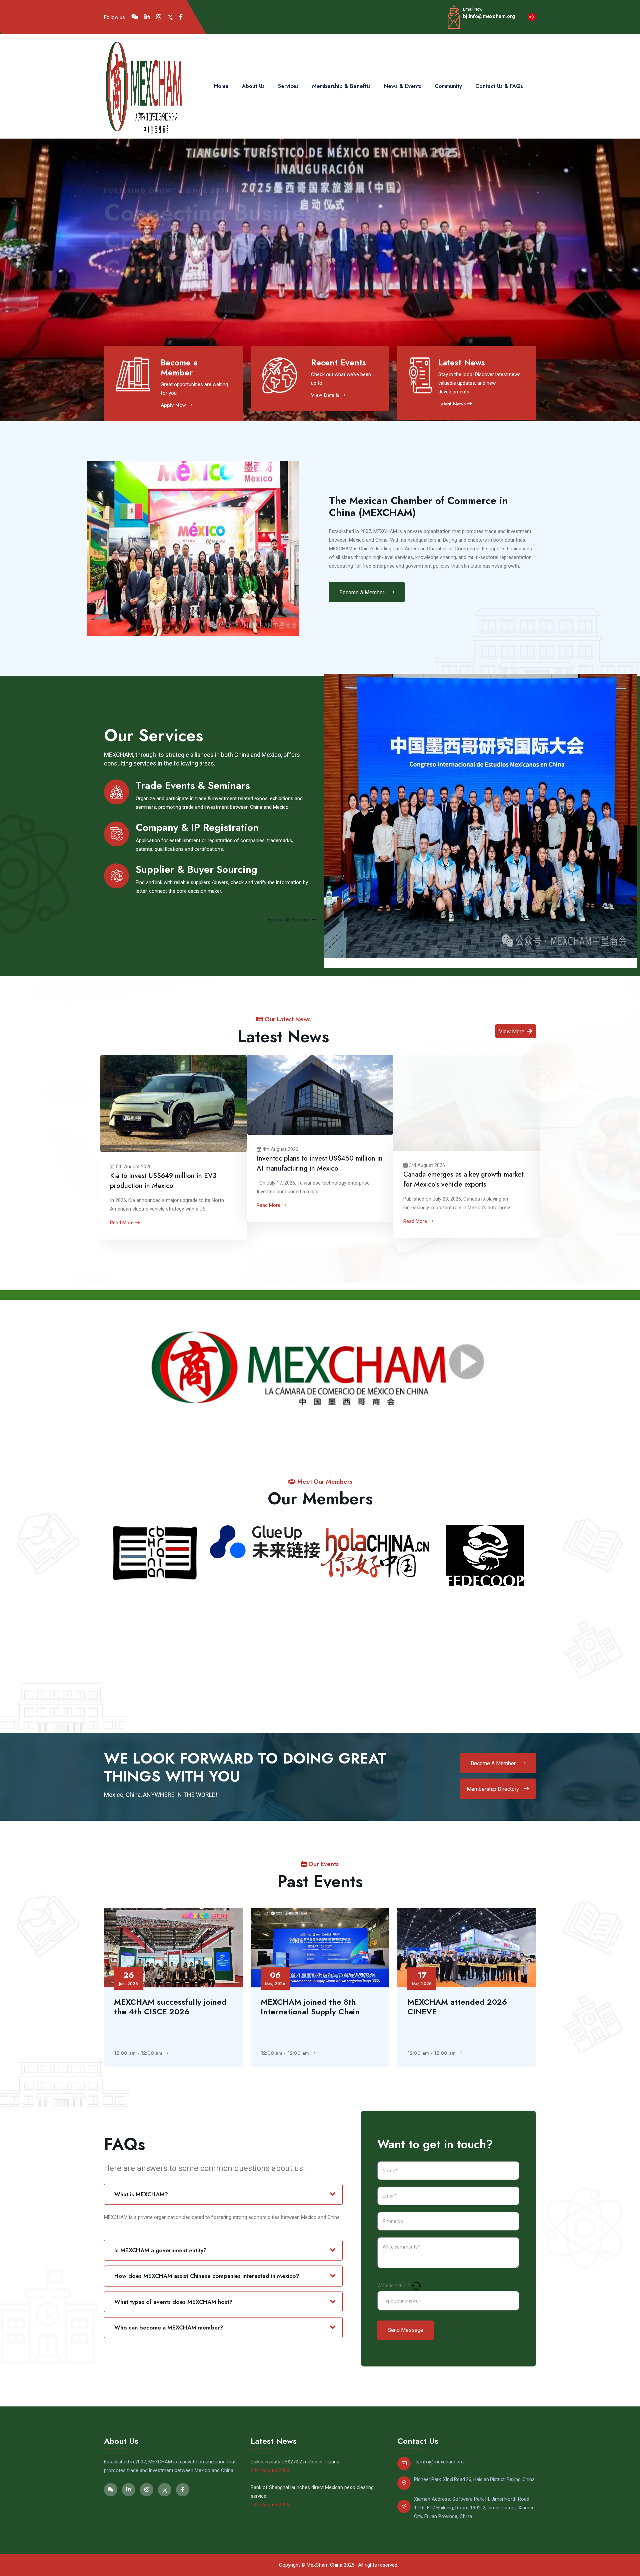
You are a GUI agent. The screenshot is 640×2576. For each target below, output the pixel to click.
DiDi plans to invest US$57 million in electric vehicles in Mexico (380, 1180)
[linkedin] (147, 17)
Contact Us (199, 314)
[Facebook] (181, 17)
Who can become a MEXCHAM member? (169, 2327)
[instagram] (159, 17)
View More (512, 1031)
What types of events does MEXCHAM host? (173, 2302)
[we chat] (135, 17)
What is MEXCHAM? (141, 2194)
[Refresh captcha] (416, 2286)
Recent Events (338, 362)
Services (288, 86)
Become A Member (362, 592)
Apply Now (174, 405)
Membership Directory (493, 1789)
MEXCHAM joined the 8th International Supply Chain (310, 2007)
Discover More (132, 314)
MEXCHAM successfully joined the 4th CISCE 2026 (170, 2007)
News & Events (403, 86)
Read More (190, 1207)
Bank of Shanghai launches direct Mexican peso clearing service (312, 2492)
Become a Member (179, 367)
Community (448, 86)
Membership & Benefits (341, 86)
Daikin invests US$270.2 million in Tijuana (534, 1180)
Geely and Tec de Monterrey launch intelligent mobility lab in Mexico (231, 1165)
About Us (253, 86)
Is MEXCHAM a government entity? (160, 2250)
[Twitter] (170, 17)
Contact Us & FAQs (499, 86)
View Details (326, 395)
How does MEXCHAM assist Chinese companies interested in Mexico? (207, 2276)
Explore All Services (290, 920)
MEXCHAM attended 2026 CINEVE (457, 2007)
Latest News (462, 362)
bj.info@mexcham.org (489, 16)
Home (221, 86)
